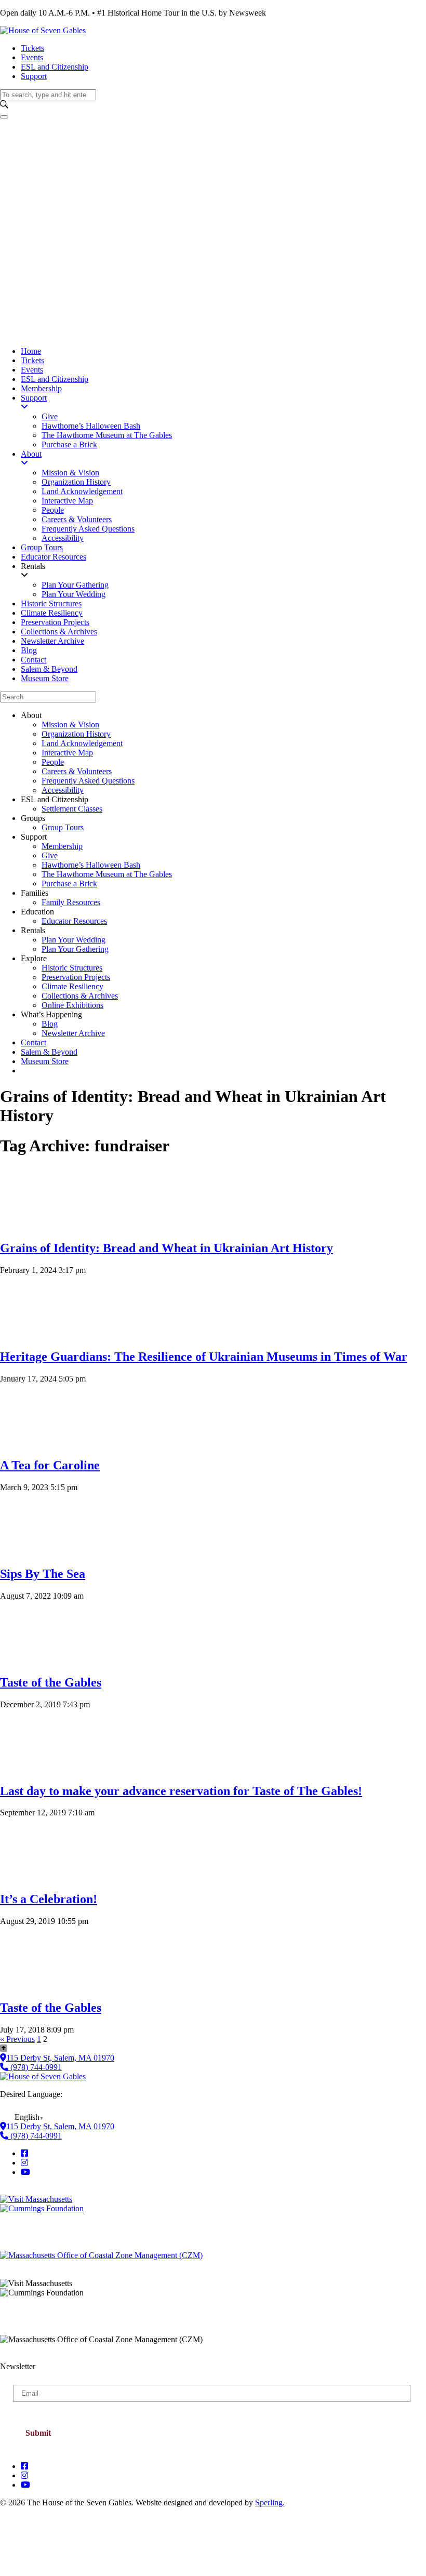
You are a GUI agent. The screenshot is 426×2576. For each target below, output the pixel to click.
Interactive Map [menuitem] (67, 501)
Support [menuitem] (34, 398)
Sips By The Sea (43, 1574)
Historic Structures (72, 968)
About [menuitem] (31, 454)
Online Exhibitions (72, 1005)
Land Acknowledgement (82, 743)
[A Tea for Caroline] (31, 1443)
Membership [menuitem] (41, 388)
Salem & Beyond (49, 1052)
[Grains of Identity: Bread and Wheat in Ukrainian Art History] (31, 1226)
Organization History (76, 734)
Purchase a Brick (69, 884)
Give (50, 855)
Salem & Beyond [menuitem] (49, 669)
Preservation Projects (76, 977)
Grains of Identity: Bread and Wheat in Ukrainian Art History (167, 1248)
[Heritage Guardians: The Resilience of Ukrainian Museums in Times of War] (31, 1335)
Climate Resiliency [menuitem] (52, 613)
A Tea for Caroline (50, 1465)
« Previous (17, 2039)
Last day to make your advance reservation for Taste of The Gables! (181, 1791)
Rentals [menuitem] (33, 566)
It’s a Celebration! (49, 1899)
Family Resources (71, 902)
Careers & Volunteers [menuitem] (77, 519)
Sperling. (270, 2502)
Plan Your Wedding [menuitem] (74, 594)
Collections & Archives (80, 996)
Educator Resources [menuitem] (54, 557)
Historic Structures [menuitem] (51, 603)
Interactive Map (67, 753)
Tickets (32, 48)
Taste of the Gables (51, 1682)
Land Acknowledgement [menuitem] (82, 491)
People (53, 762)
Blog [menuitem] (29, 650)
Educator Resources (74, 921)
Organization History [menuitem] (76, 482)
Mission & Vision (70, 725)
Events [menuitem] (32, 370)
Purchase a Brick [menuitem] (69, 444)
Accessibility (63, 790)
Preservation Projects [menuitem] (55, 622)
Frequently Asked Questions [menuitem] (88, 529)
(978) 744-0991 (35, 2067)
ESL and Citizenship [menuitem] (55, 379)
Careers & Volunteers (77, 771)
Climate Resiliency (72, 986)
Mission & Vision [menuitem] (70, 473)
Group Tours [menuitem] (42, 547)
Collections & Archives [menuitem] (59, 632)
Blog (50, 1024)
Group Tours (63, 827)
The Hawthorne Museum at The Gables (107, 874)
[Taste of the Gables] (31, 1660)
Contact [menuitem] (34, 660)
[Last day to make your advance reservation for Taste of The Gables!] (31, 1769)
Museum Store (45, 1061)
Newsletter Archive (73, 1033)
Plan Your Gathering (75, 949)
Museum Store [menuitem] (45, 678)
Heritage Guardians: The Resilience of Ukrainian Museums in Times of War (204, 1357)
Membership (62, 846)
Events (32, 57)
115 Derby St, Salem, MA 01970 (60, 2058)
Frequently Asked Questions (88, 781)
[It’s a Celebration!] (31, 1877)
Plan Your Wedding (74, 940)
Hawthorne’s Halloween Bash (91, 865)
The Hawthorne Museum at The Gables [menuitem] (107, 435)
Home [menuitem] (31, 351)
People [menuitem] (53, 510)
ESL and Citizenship (55, 67)
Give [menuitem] (50, 416)
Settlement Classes (72, 809)
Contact (34, 1043)
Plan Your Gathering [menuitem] (75, 585)
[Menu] (4, 117)
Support (34, 76)
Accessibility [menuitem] (63, 538)
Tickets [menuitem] (32, 360)
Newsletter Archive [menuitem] (52, 641)
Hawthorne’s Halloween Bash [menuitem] (91, 426)
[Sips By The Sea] (31, 1552)
